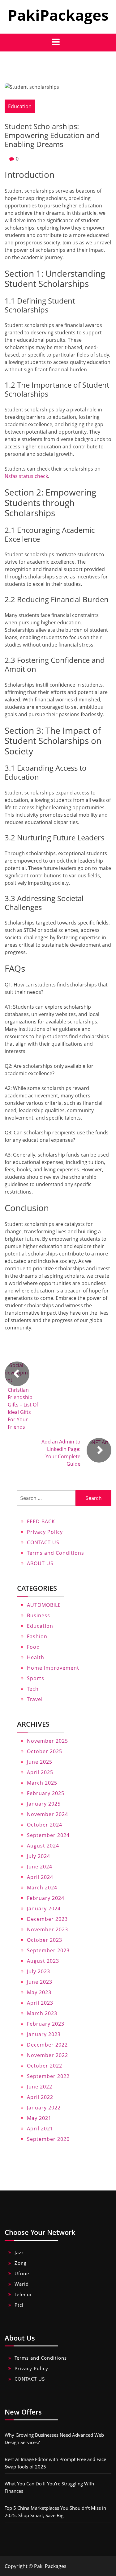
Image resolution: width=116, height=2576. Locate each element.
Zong (21, 2263)
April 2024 (40, 1877)
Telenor (23, 2294)
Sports (36, 1678)
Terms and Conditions (56, 1553)
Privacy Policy (45, 1532)
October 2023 (45, 1940)
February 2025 (46, 1793)
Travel (35, 1699)
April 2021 (40, 2129)
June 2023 (40, 1982)
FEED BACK (41, 1521)
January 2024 (44, 1909)
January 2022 (44, 2108)
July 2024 (39, 1856)
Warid (22, 2284)
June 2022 (40, 2087)
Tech (33, 1689)
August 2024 (43, 1846)
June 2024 (40, 1867)
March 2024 (42, 1888)
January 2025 (44, 1804)
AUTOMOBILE (44, 1605)
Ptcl (19, 2305)
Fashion (37, 1636)
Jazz (19, 2252)
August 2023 (43, 1961)
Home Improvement (53, 1668)
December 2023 (47, 1919)
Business (39, 1615)
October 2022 (45, 2066)
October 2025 (45, 1751)
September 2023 (48, 1950)
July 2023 (39, 1971)
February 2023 (46, 2024)
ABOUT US (40, 1563)
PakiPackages (58, 15)
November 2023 (47, 1929)
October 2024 (45, 1825)
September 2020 (48, 2139)
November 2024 (47, 1814)
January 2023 (44, 2034)
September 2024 (48, 1835)
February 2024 (46, 1898)
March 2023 (42, 2013)
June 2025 (40, 1762)
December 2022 (47, 2045)
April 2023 (40, 2003)
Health (36, 1657)
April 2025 (40, 1772)
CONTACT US (43, 1542)
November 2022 (47, 2055)
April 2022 (40, 2097)
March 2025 (42, 1783)
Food (33, 1647)
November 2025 (47, 1741)
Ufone (22, 2273)
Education (20, 106)
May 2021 (39, 2118)
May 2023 (39, 1992)
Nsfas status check (26, 476)
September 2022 (48, 2076)
